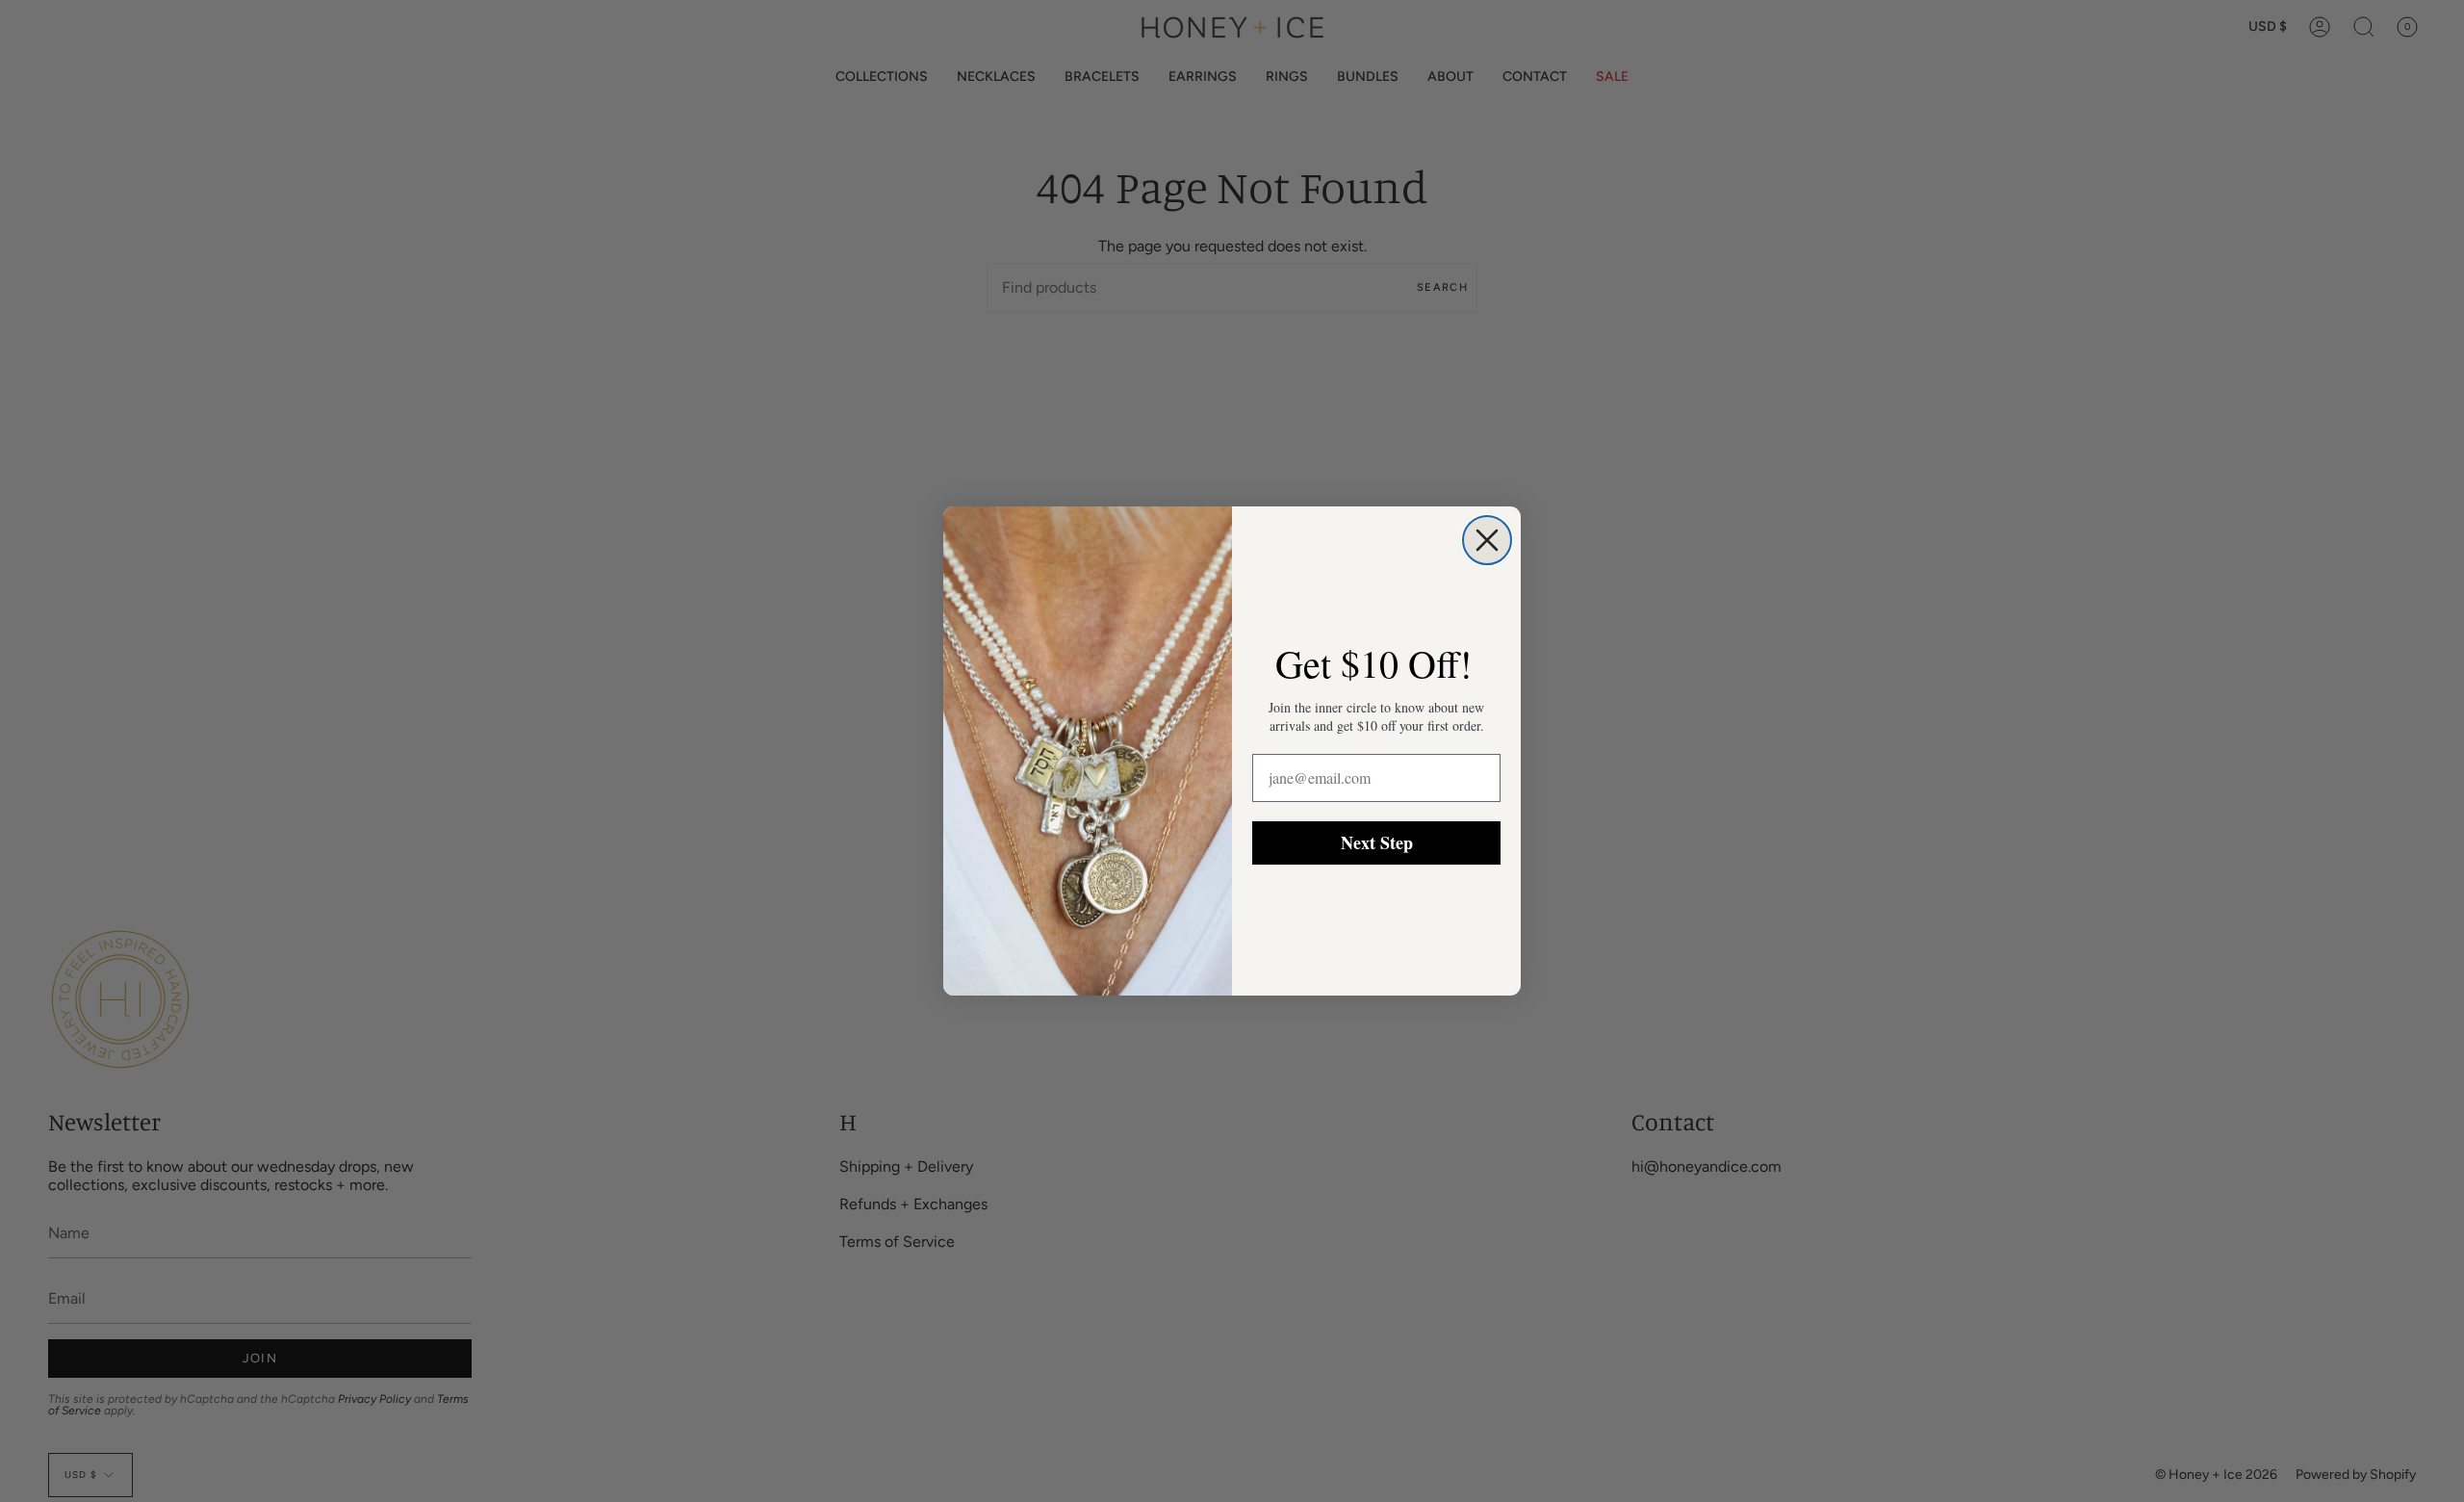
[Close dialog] (1487, 540)
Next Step (1377, 842)
